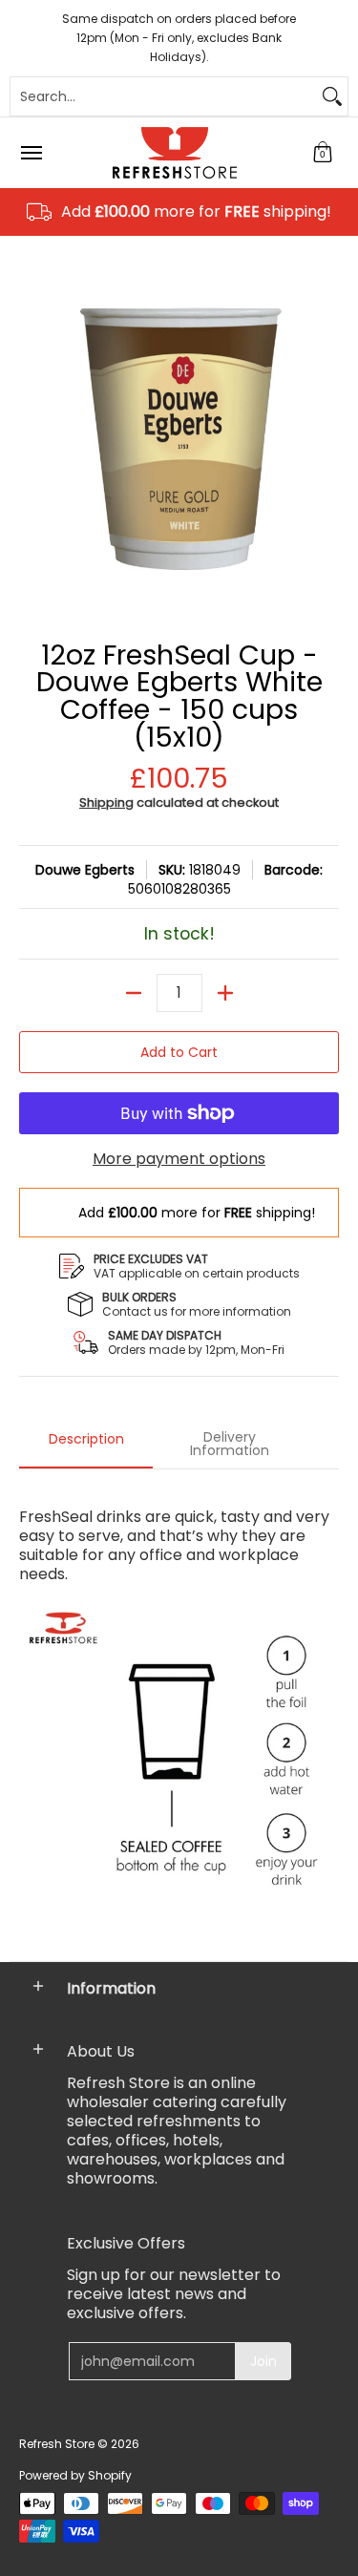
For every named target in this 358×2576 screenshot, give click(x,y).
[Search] (332, 96)
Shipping (106, 802)
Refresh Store (57, 2444)
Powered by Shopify (75, 2475)
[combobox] (164, 96)
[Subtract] (134, 993)
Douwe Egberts (85, 870)
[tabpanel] (179, 1710)
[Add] (225, 993)
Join (263, 2361)
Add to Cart (179, 1052)
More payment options (179, 1159)
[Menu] (31, 153)
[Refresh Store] (175, 153)
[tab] (86, 1445)
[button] (323, 153)
